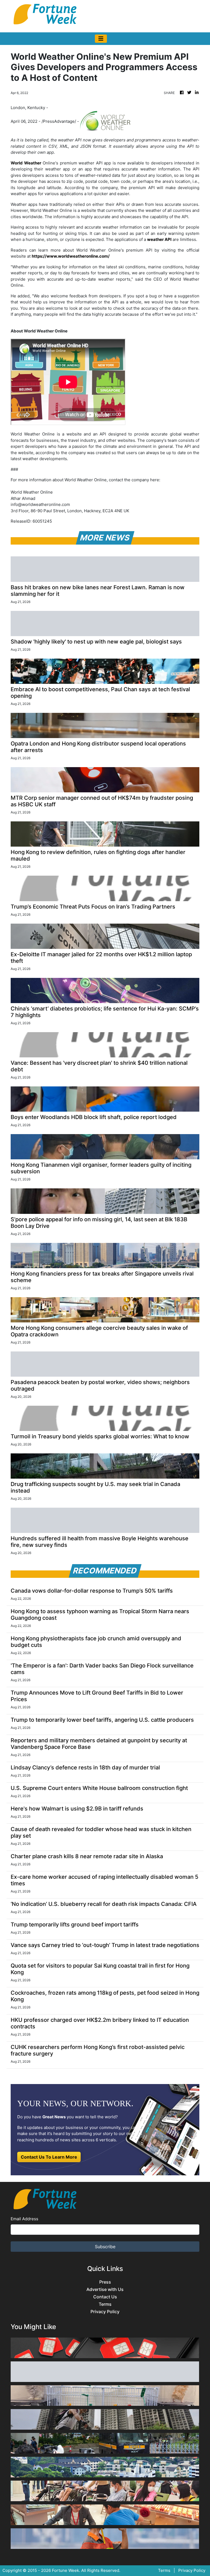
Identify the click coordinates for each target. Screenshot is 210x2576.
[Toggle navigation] (101, 39)
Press (105, 2282)
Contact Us (105, 2297)
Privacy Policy (105, 2312)
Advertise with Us (105, 2289)
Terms (105, 2304)
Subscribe (105, 2247)
